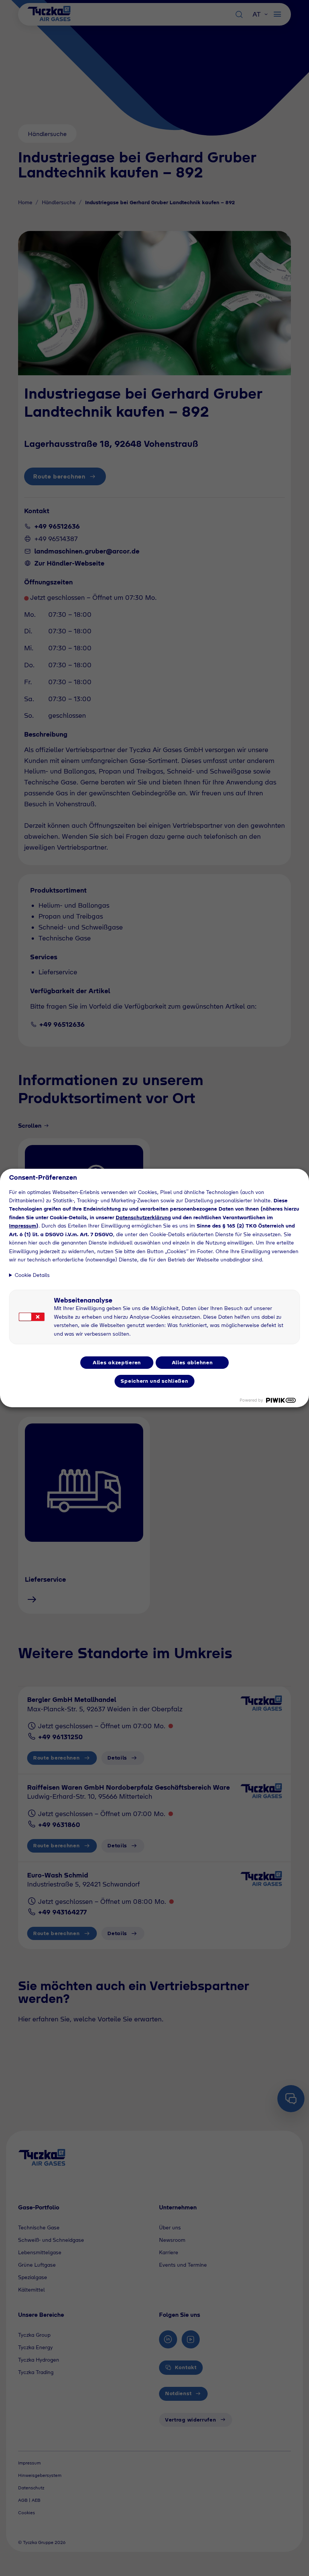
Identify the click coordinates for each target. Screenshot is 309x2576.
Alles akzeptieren (117, 1362)
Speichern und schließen (154, 1381)
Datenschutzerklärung (143, 1217)
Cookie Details (32, 1275)
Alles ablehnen (192, 1362)
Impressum (23, 1226)
